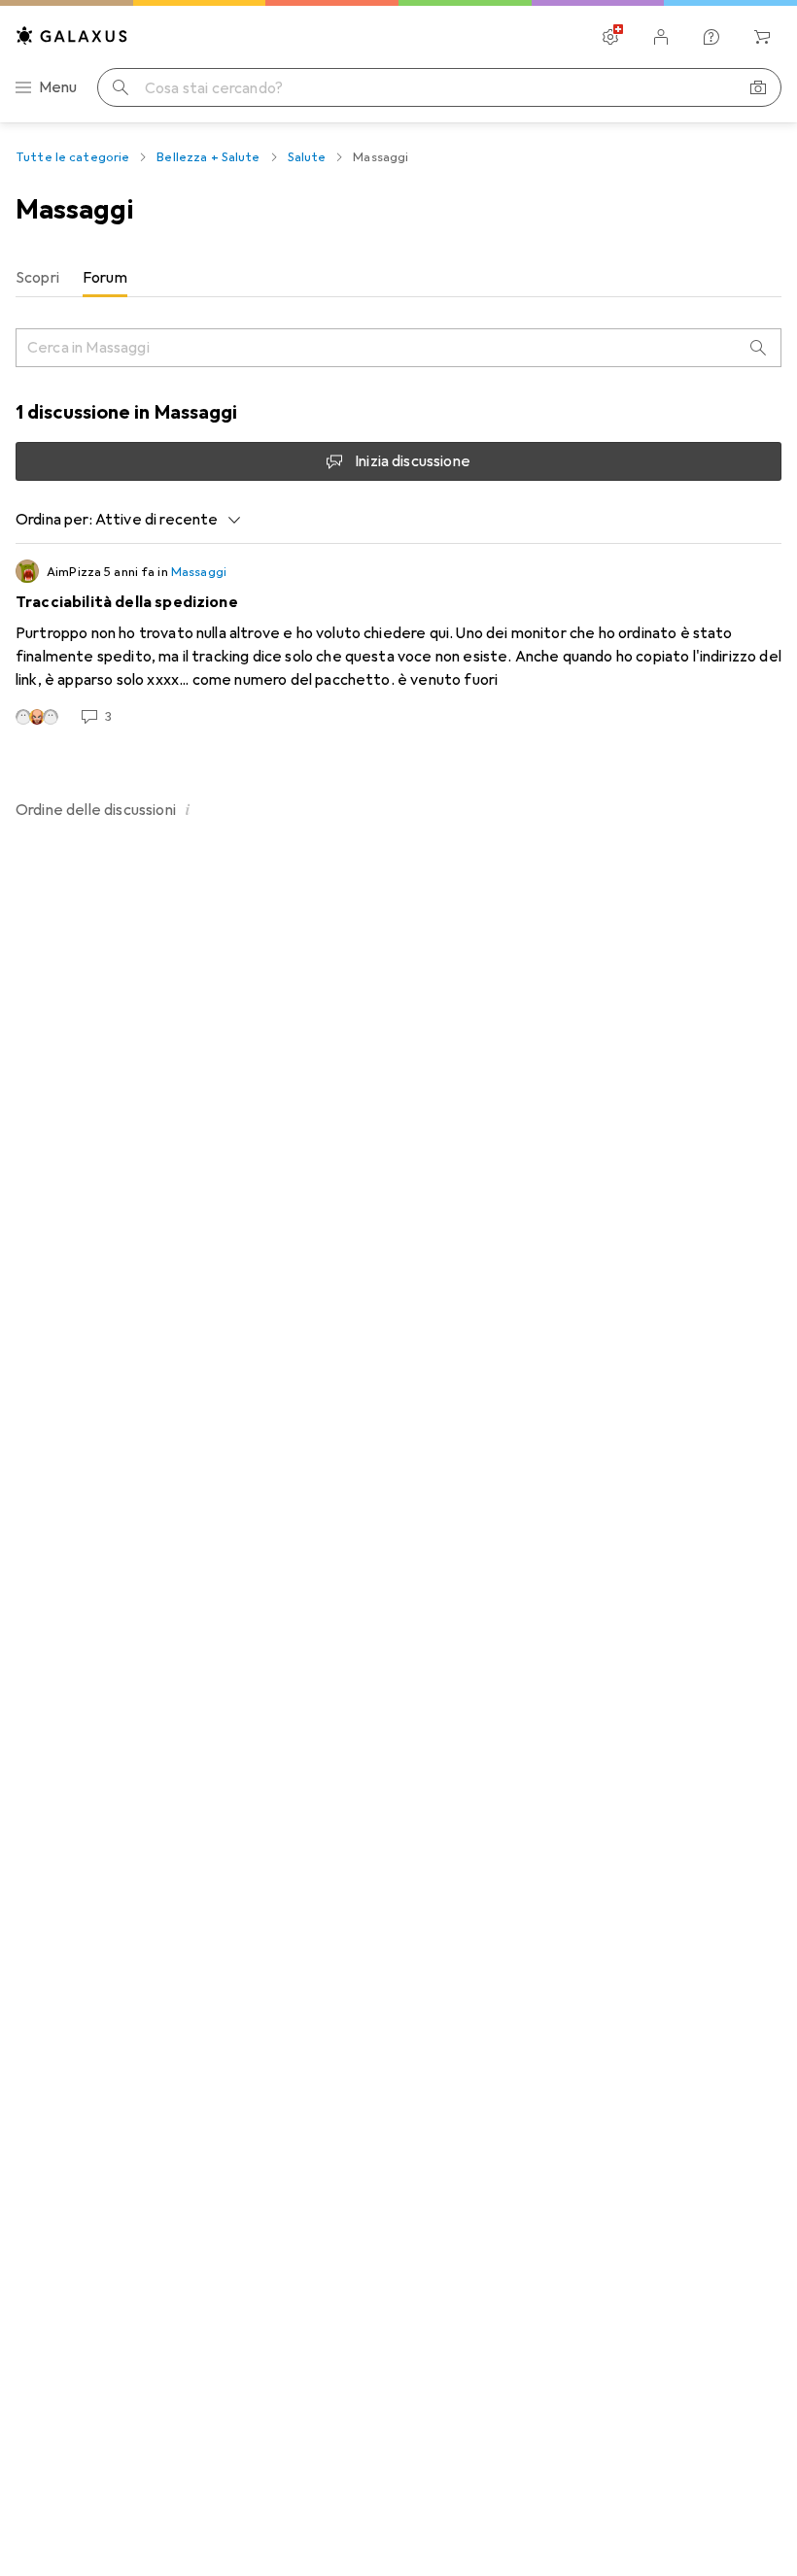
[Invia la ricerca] (121, 87)
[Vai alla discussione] (398, 643)
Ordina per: (54, 520)
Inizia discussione (413, 461)
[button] (188, 809)
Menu (58, 87)
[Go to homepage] (72, 35)
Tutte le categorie (72, 157)
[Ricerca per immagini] (758, 87)
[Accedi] (661, 37)
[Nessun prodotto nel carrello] (762, 37)
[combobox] (163, 520)
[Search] (758, 348)
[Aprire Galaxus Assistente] (711, 37)
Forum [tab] (105, 278)
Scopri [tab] (37, 278)
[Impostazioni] (610, 37)
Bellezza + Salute (208, 157)
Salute (307, 157)
